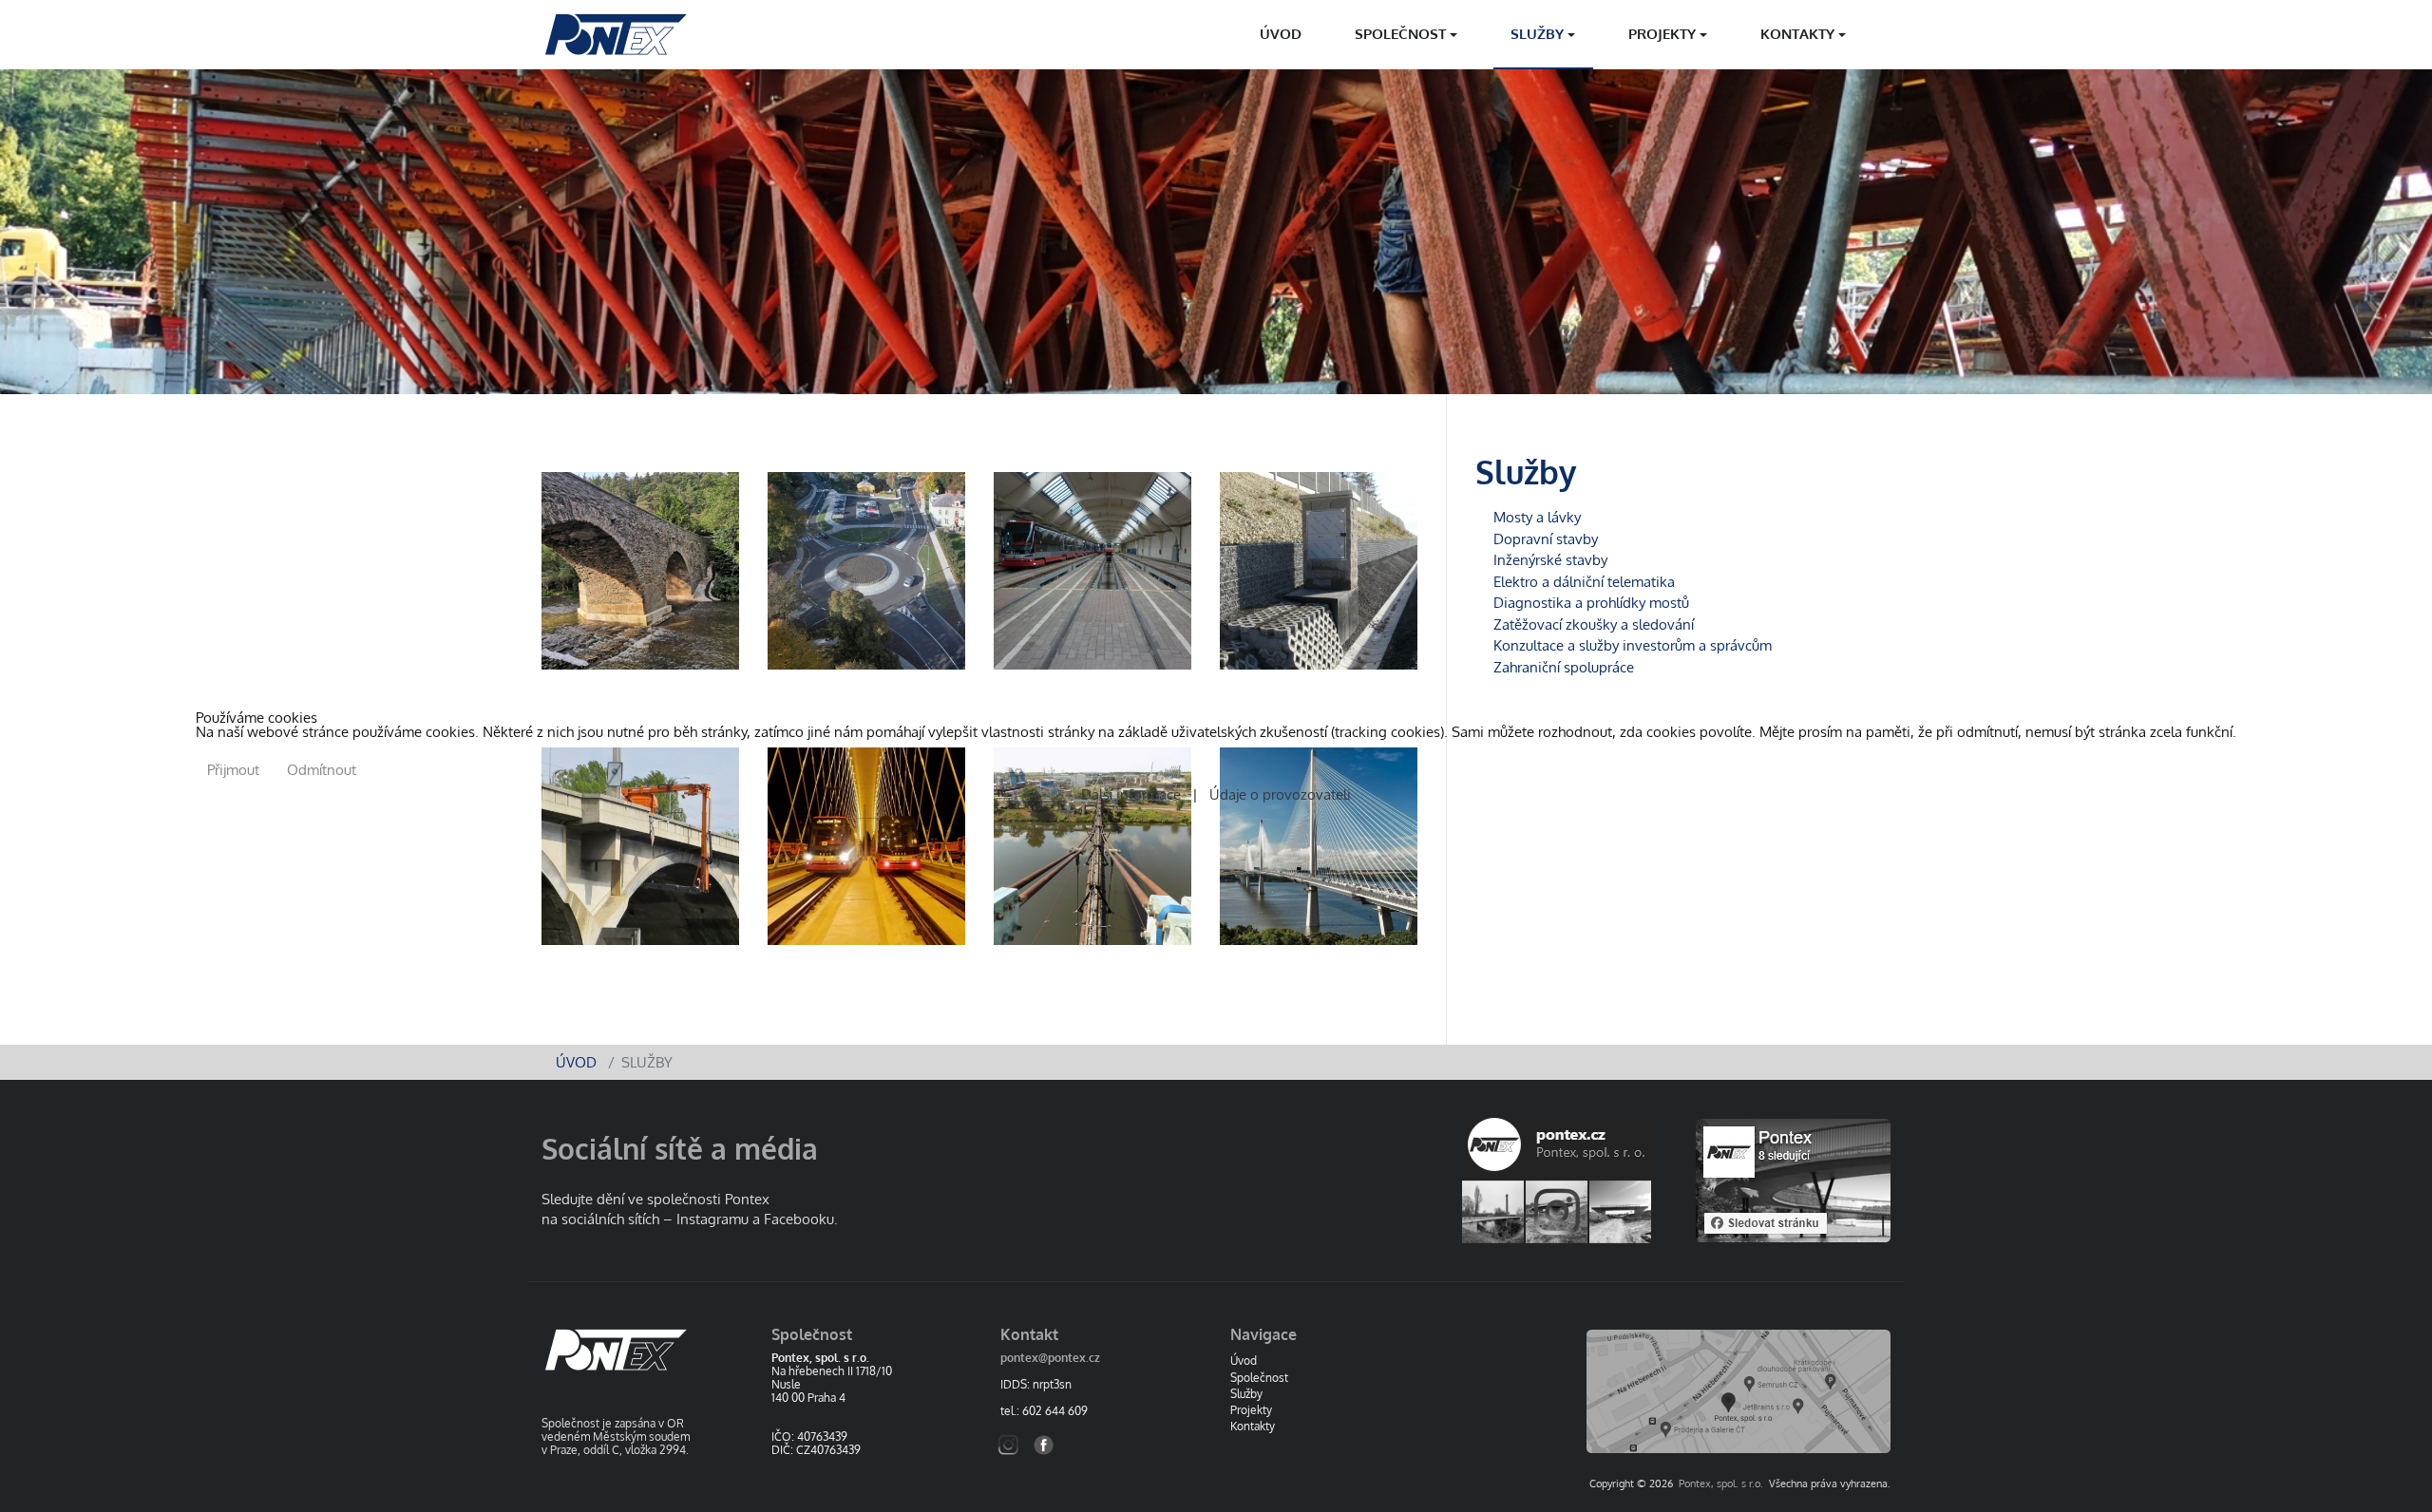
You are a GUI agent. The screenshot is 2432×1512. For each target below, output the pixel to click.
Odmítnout (322, 770)
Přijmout (233, 770)
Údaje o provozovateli (1276, 794)
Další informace (1135, 794)
